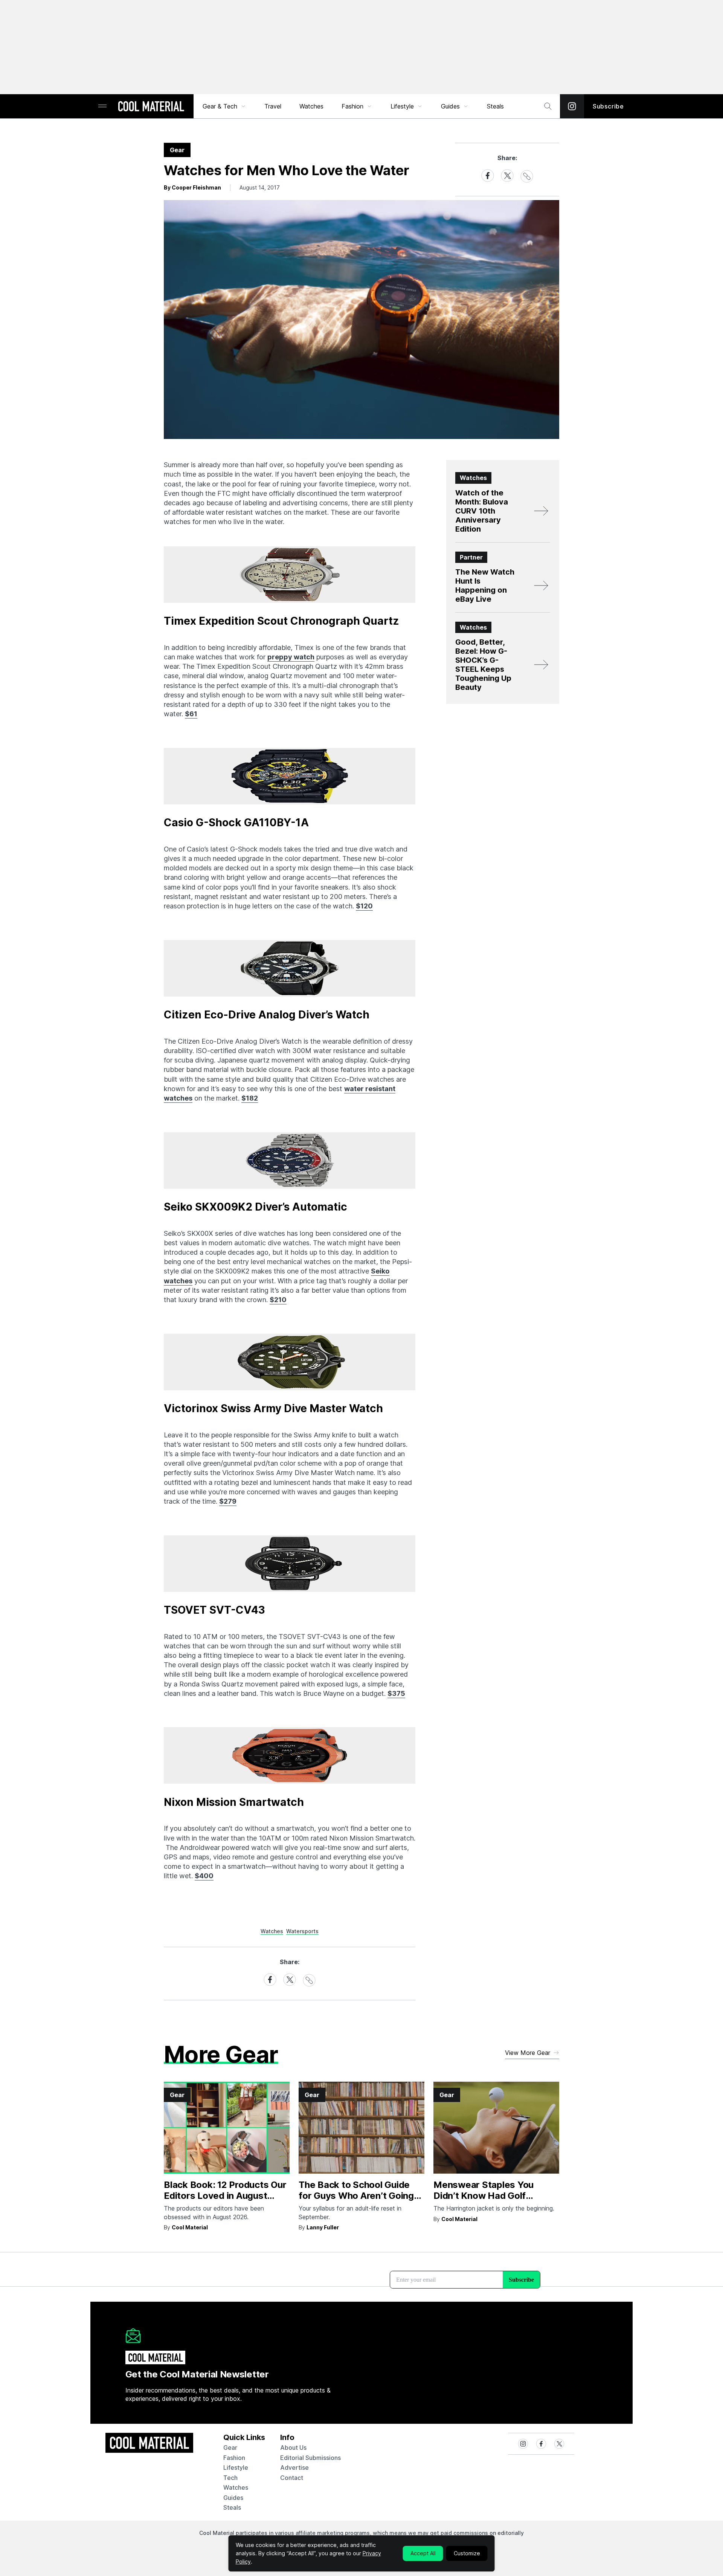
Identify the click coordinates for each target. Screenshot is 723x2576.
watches (236, 2487)
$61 (191, 714)
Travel (273, 106)
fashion (234, 2458)
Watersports (302, 1931)
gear (230, 2448)
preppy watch (291, 657)
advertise (294, 2467)
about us (293, 2448)
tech (230, 2478)
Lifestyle (402, 106)
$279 (228, 1501)
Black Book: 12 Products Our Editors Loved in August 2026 (225, 2196)
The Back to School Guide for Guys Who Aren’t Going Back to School (356, 2196)
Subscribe (608, 106)
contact (292, 2478)
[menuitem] (224, 106)
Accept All (423, 2553)
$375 (396, 1693)
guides (233, 2498)
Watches (311, 106)
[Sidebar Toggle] (102, 106)
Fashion (352, 106)
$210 (278, 1300)
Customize (467, 2553)
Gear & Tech (220, 106)
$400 (204, 1876)
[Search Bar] (548, 106)
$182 (250, 1098)
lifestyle (236, 2467)
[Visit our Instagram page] (572, 106)
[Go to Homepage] (151, 107)
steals (495, 106)
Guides (450, 106)
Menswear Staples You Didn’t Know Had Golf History (484, 2196)
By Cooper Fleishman (192, 187)
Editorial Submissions (310, 2458)
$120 (364, 906)
